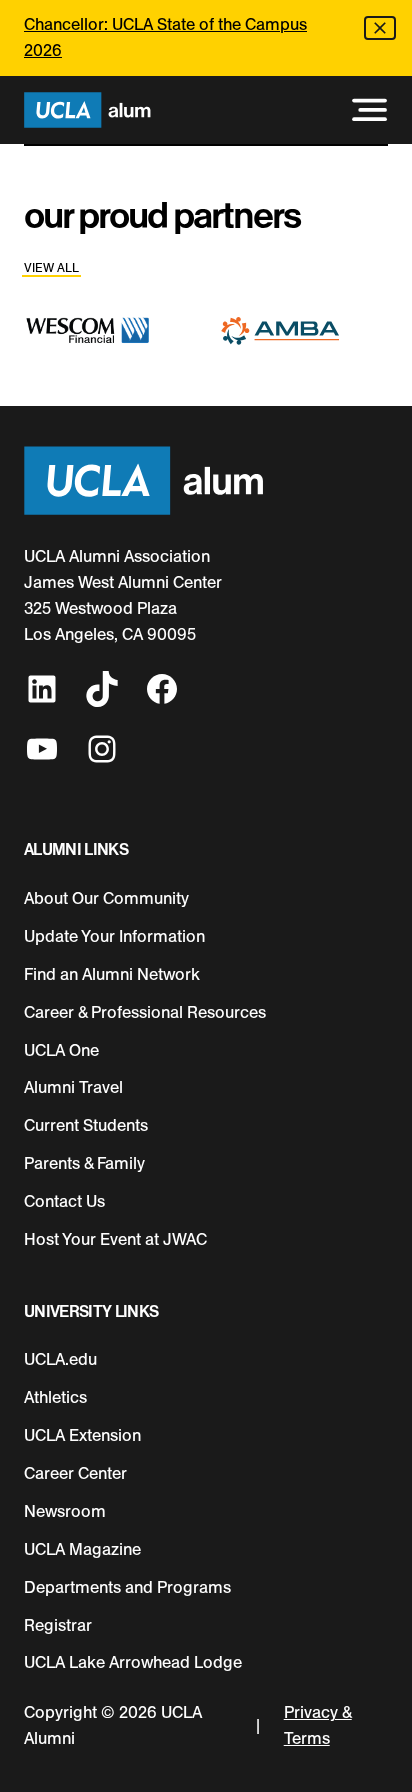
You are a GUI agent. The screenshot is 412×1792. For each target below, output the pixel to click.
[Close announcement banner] (380, 28)
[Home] (87, 110)
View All (51, 267)
